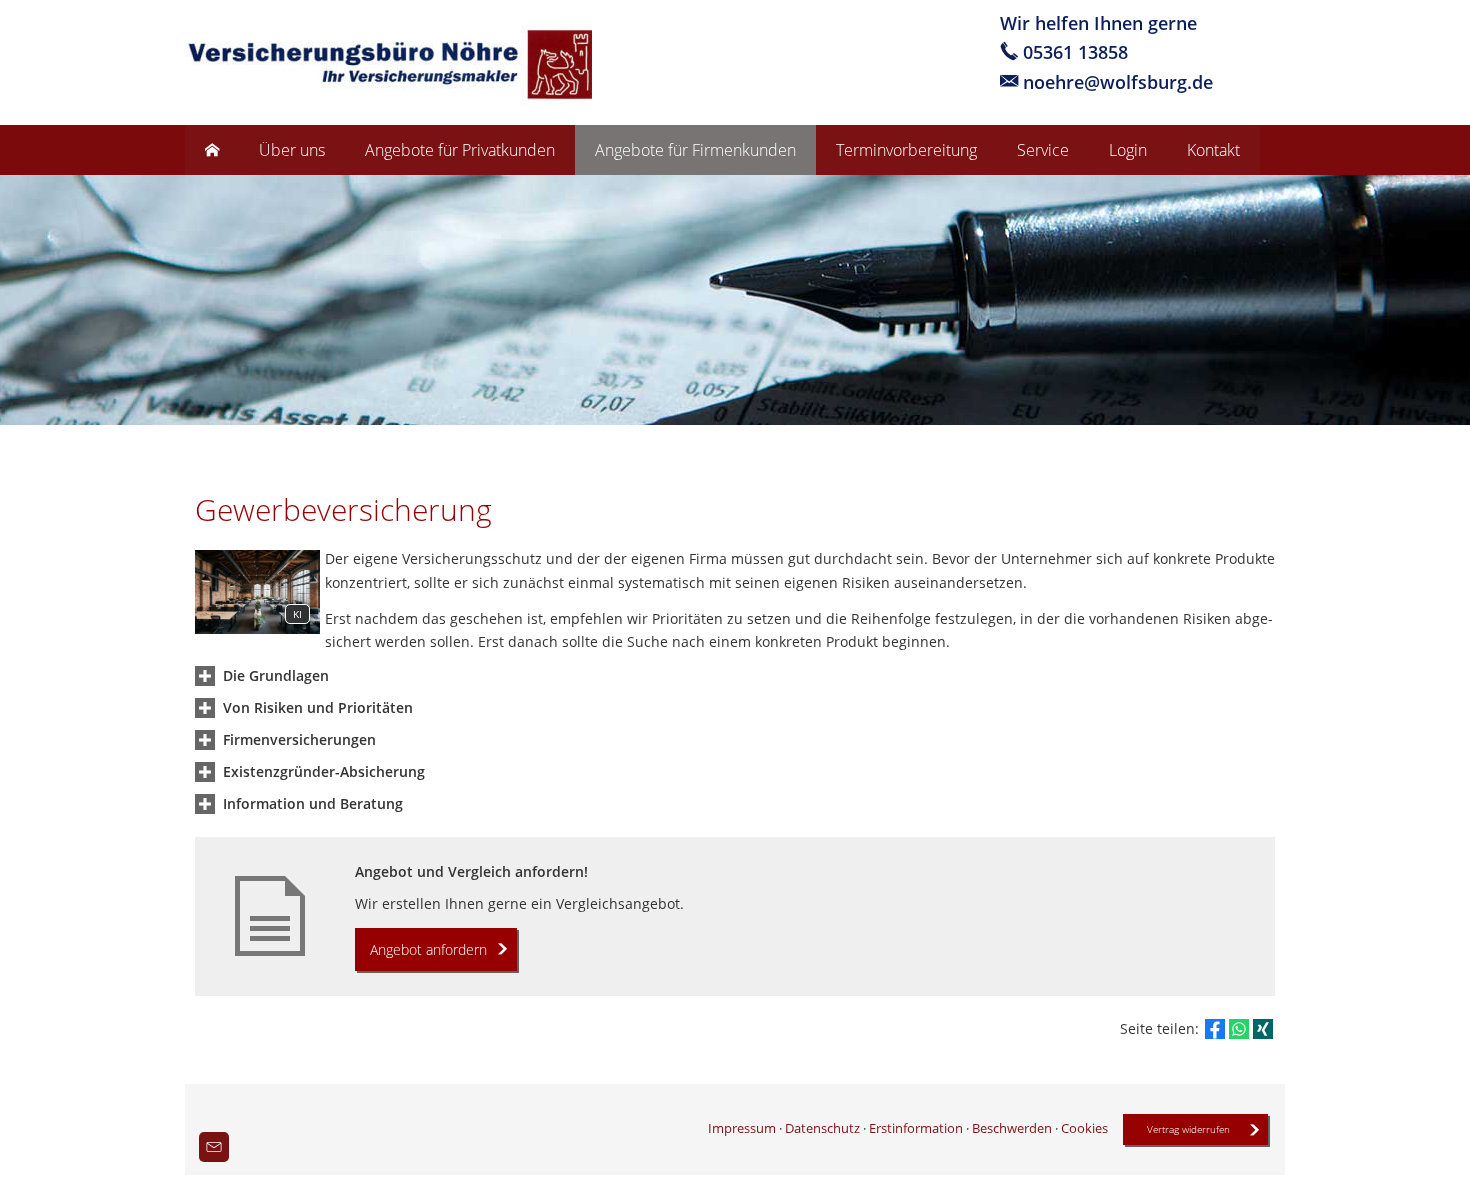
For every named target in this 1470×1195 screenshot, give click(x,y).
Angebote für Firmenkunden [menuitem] (695, 150)
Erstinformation (916, 1128)
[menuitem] (212, 150)
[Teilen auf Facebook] (1215, 1029)
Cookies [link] (1084, 1128)
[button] (276, 675)
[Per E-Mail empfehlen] (214, 1147)
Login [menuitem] (1128, 150)
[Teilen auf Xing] (1263, 1029)
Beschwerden (1012, 1128)
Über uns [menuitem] (292, 150)
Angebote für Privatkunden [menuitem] (460, 150)
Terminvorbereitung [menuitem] (906, 150)
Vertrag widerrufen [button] (1188, 1129)
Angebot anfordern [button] (428, 949)
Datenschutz (822, 1128)
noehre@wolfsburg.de (1118, 81)
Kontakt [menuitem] (1213, 150)
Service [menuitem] (1043, 150)
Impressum (742, 1128)
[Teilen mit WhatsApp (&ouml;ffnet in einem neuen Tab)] (1239, 1029)
